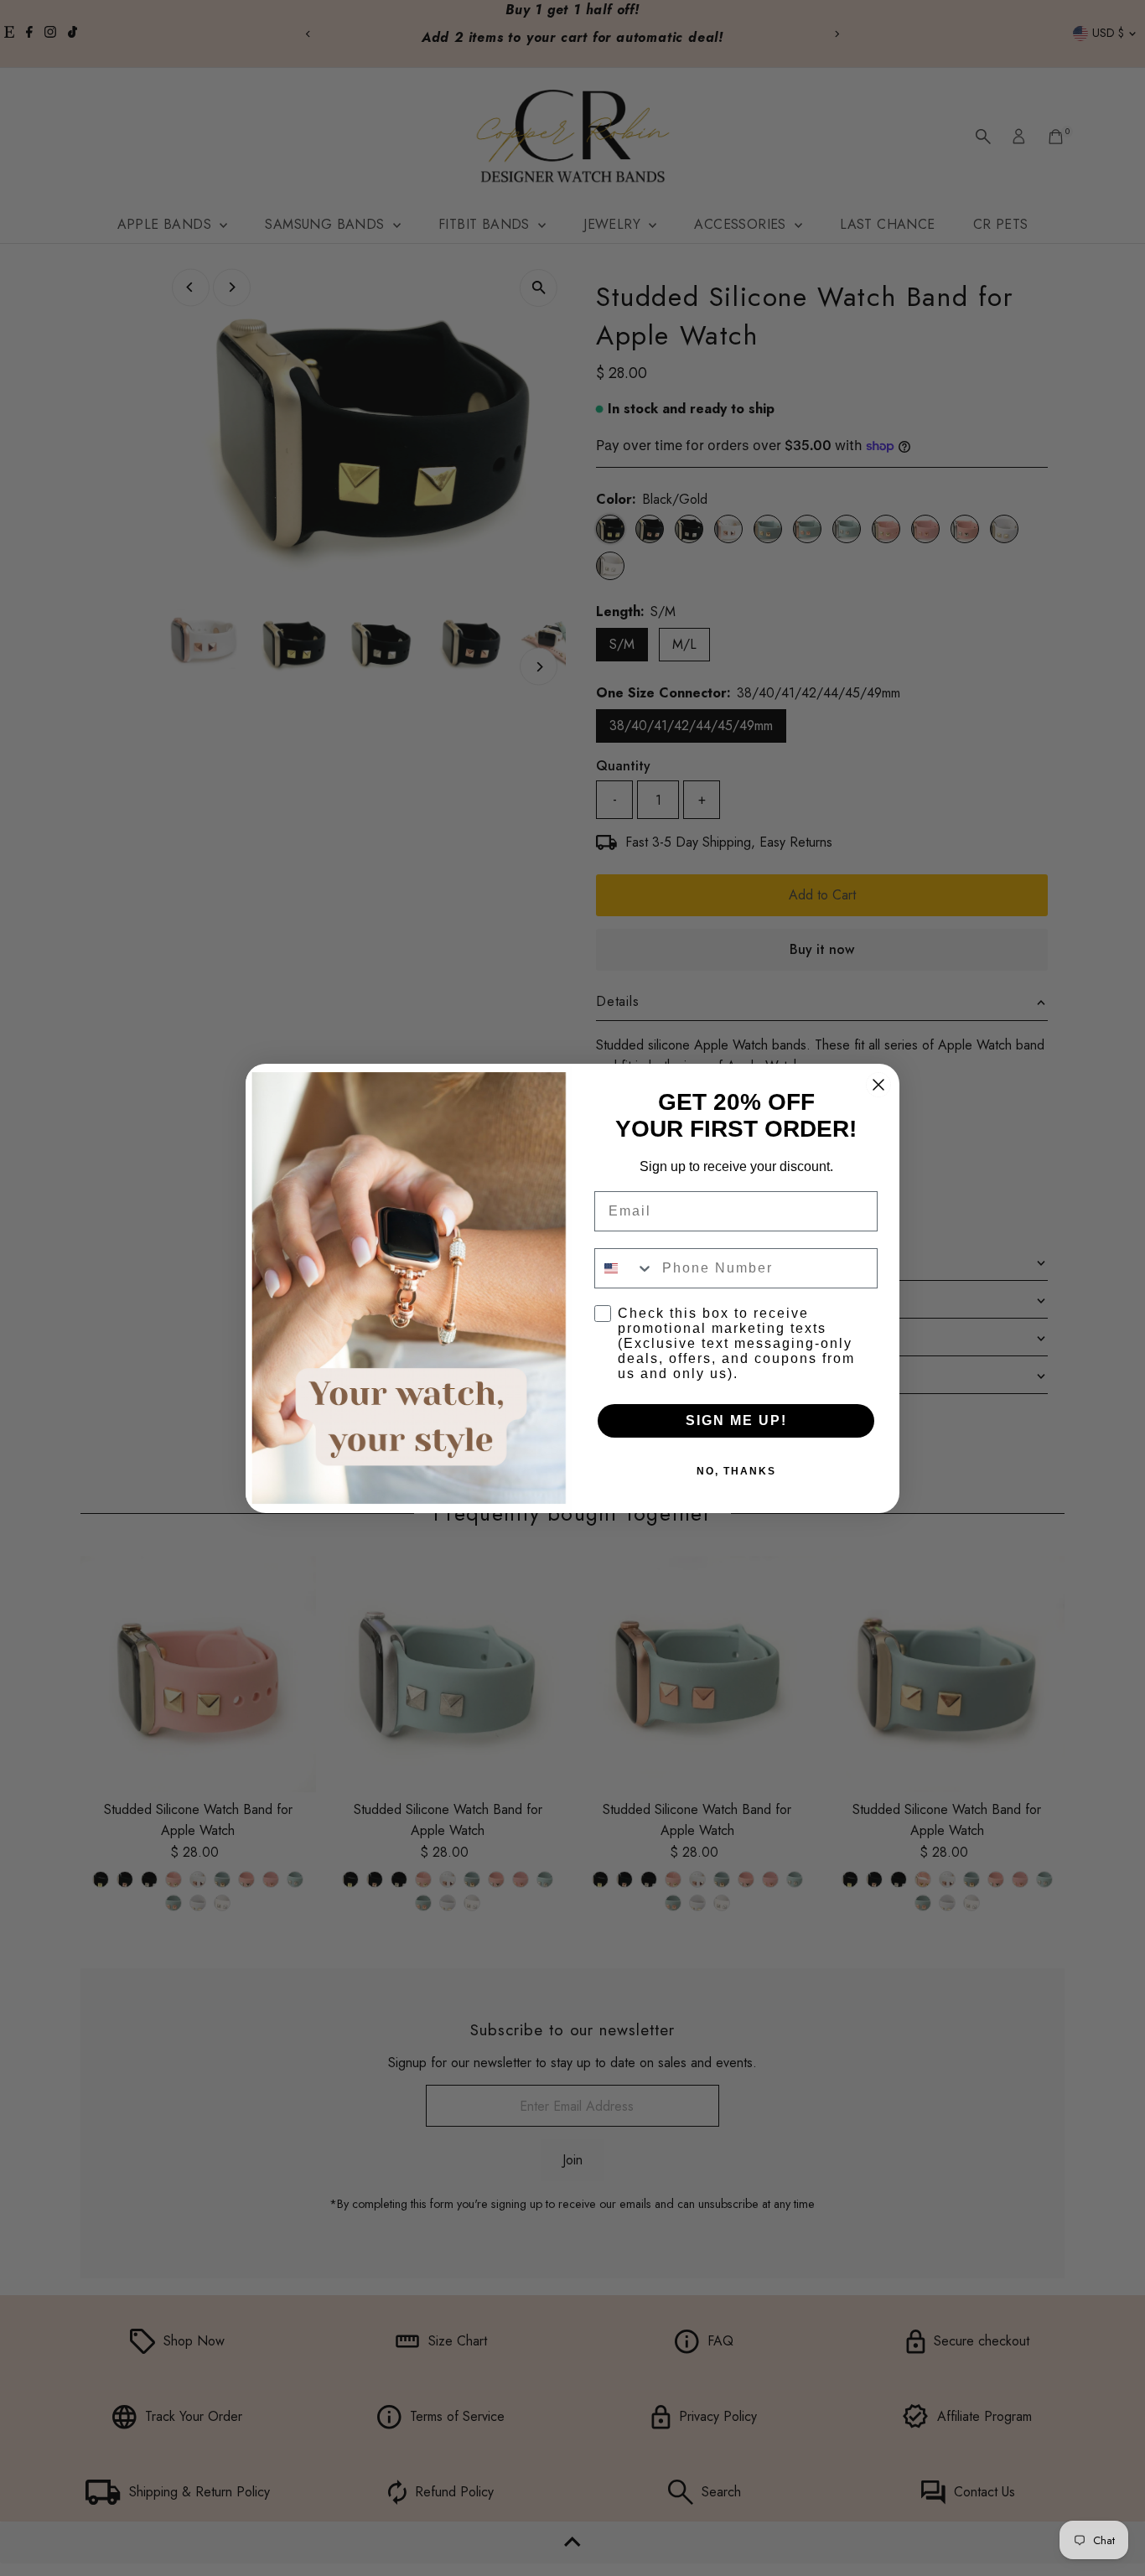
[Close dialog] (878, 1085)
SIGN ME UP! (736, 1420)
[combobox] (624, 1268)
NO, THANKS (736, 1471)
